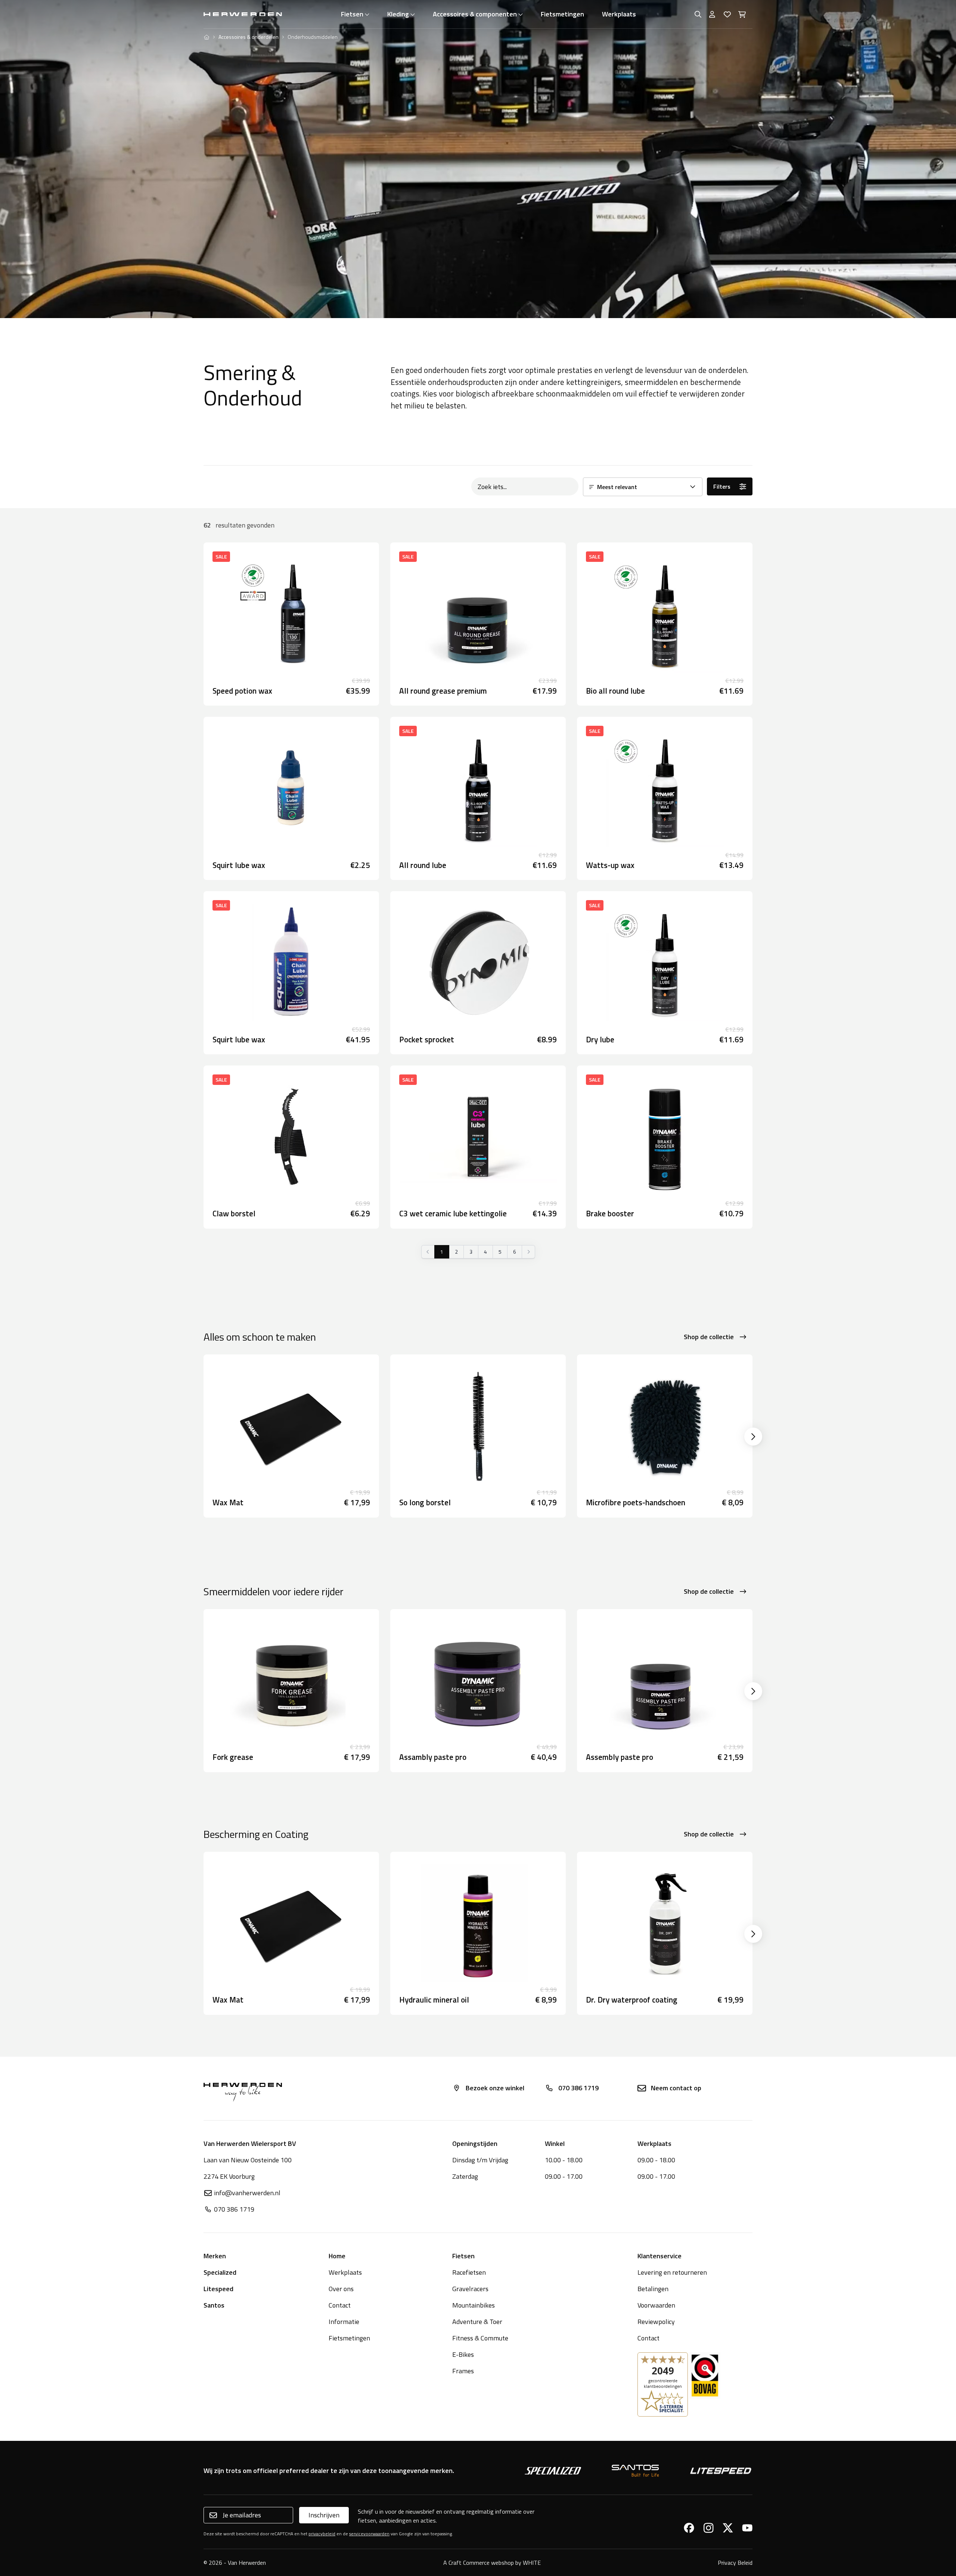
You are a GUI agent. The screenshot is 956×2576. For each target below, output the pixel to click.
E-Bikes (463, 2354)
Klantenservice (659, 2256)
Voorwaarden (656, 2305)
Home (337, 2256)
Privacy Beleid (735, 2563)
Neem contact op (676, 2088)
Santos (214, 2305)
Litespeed (218, 2289)
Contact (340, 2305)
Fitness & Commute (480, 2338)
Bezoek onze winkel (495, 2088)
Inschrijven (324, 2515)
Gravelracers (470, 2289)
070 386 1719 (578, 2088)
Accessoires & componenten (475, 14)
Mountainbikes (474, 2305)
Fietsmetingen (562, 14)
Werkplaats (619, 14)
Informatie (344, 2322)
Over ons (341, 2289)
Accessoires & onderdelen (249, 37)
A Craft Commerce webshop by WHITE (492, 2563)
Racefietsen (469, 2272)
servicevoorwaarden (369, 2534)
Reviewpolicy (656, 2322)
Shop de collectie (709, 1337)
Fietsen (352, 14)
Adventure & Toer (477, 2322)
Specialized (220, 2272)
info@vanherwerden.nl (247, 2193)
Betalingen (653, 2289)
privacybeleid (322, 2534)
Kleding (398, 14)
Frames (463, 2371)
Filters (722, 486)
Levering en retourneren (672, 2272)
